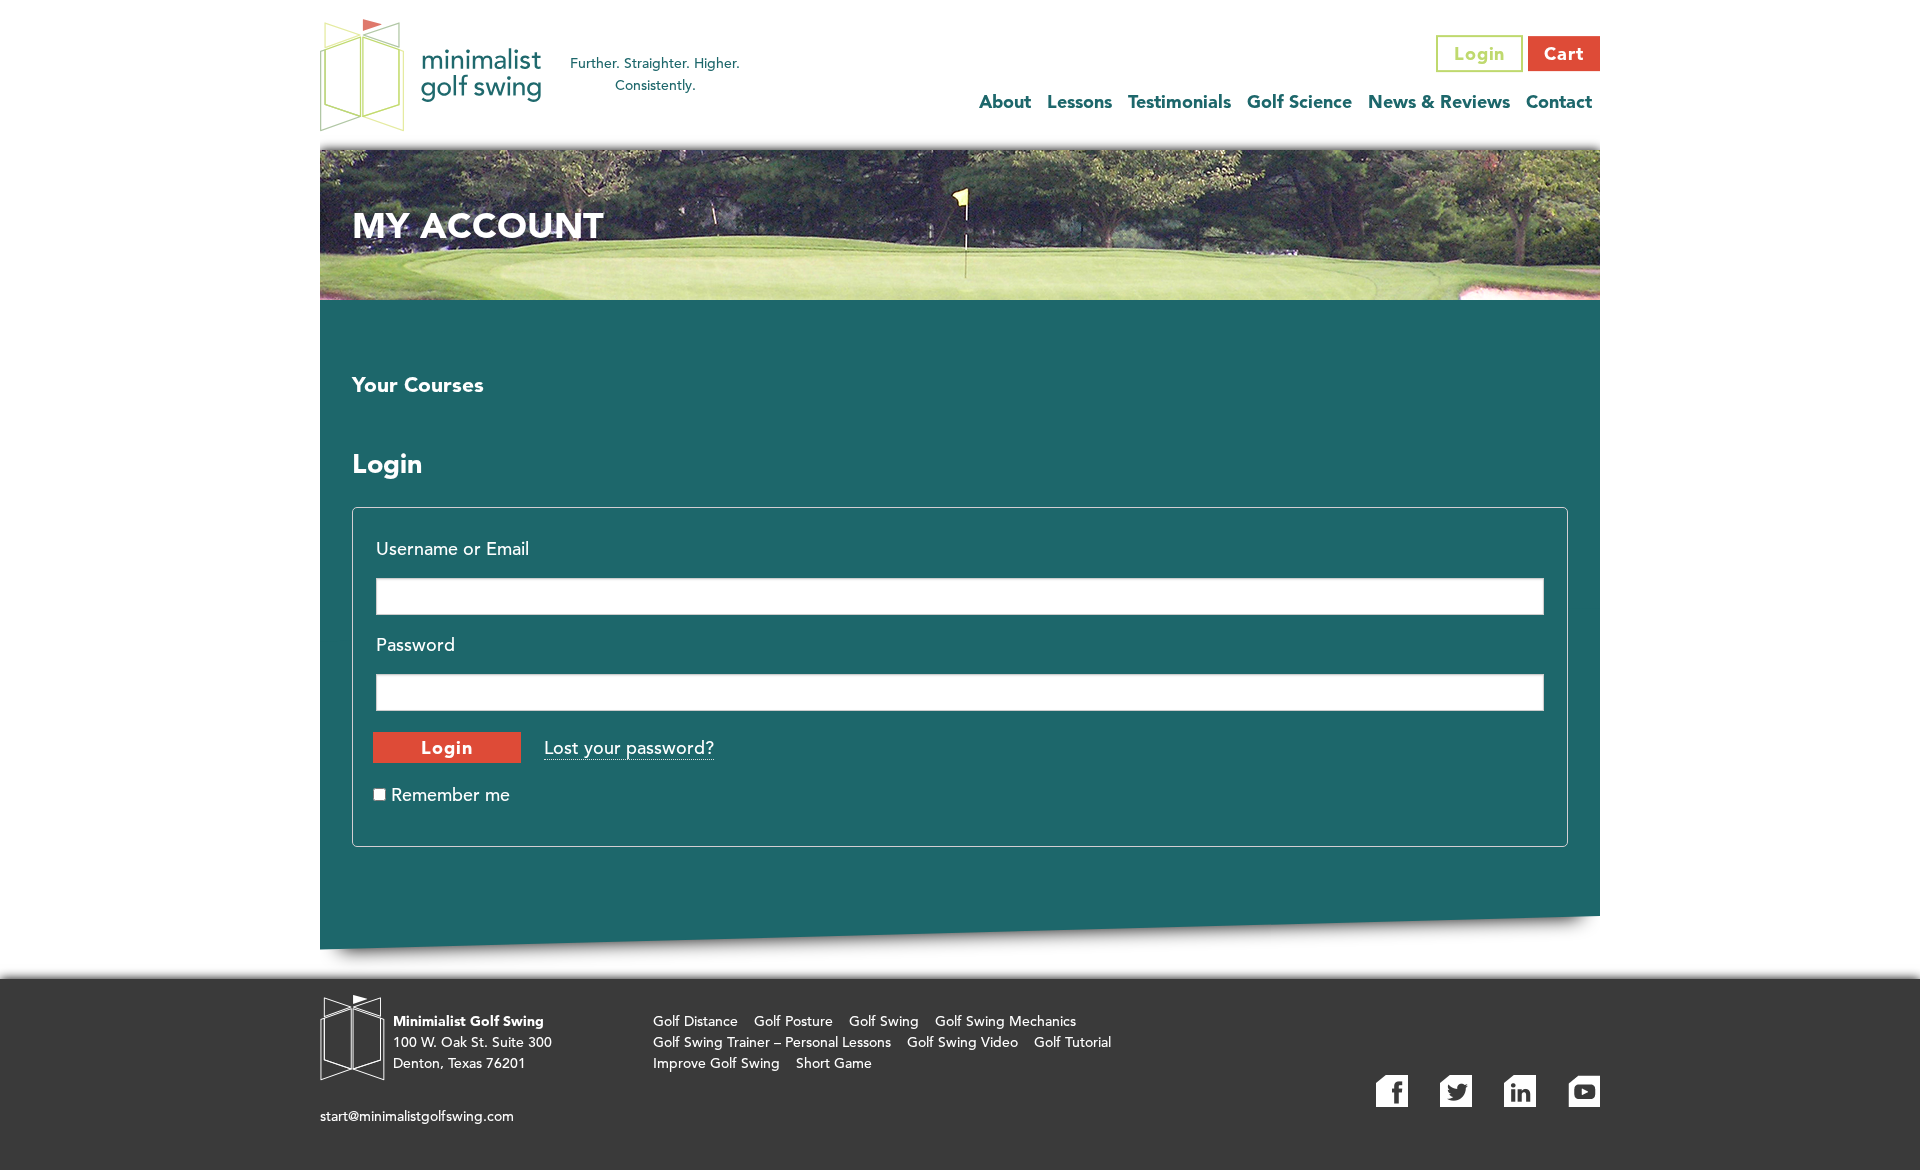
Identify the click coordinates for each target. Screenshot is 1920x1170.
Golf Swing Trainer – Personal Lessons (772, 1042)
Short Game (834, 1063)
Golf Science (1299, 101)
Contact (1559, 101)
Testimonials (1179, 101)
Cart (1564, 53)
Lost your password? (629, 747)
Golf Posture (793, 1021)
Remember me (448, 794)
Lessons (1079, 101)
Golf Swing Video (962, 1042)
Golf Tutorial (1072, 1042)
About (1005, 101)
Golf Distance (695, 1021)
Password (415, 644)
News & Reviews (1439, 101)
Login (1480, 53)
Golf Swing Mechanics (1005, 1021)
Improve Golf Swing (716, 1063)
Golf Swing (884, 1021)
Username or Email (452, 548)
